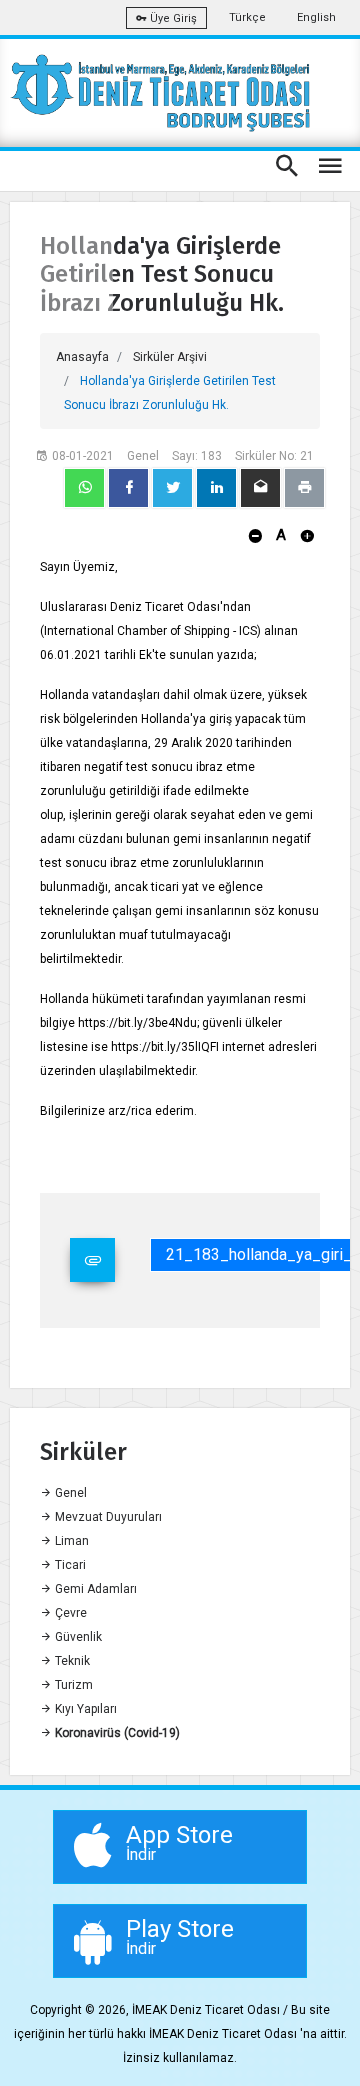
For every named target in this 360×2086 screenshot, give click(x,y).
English (316, 17)
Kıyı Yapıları (84, 1709)
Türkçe (247, 17)
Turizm (72, 1685)
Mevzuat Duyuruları (107, 1517)
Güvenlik (77, 1637)
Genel (69, 1493)
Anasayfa (82, 357)
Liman (70, 1541)
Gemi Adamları (94, 1589)
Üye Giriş (172, 18)
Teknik (71, 1661)
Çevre (69, 1613)
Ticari (69, 1565)
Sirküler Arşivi (170, 357)
